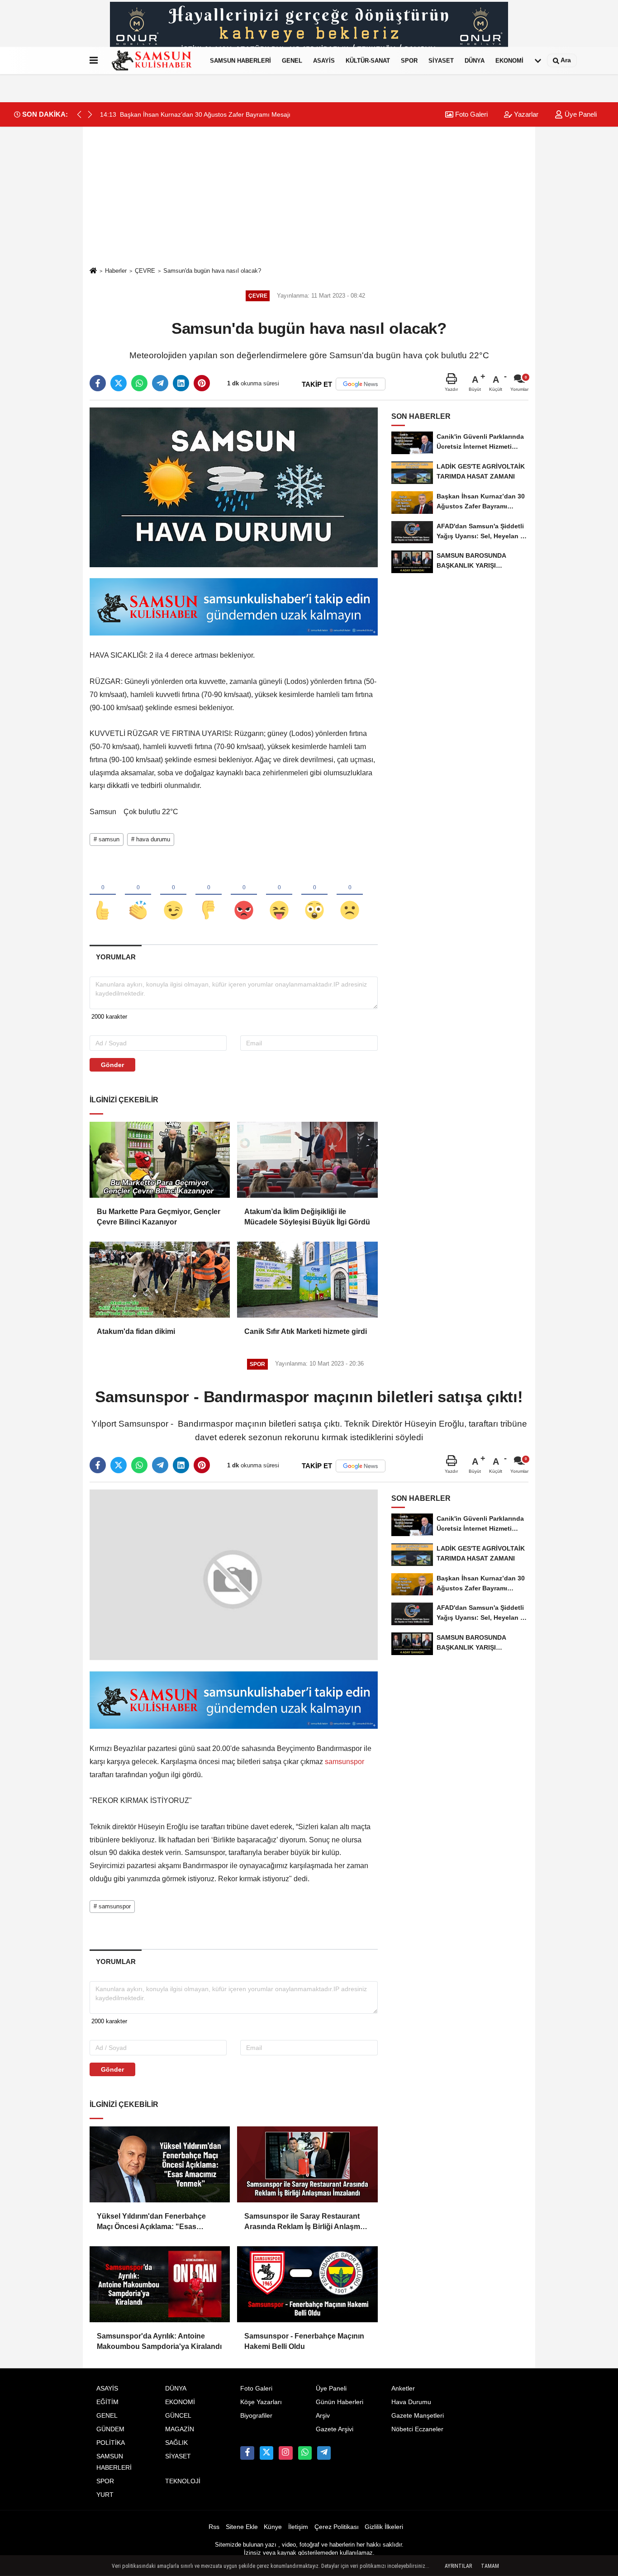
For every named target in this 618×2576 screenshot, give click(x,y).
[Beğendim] (103, 895)
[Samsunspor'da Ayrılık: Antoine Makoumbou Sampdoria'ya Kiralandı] (160, 2335)
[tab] (116, 957)
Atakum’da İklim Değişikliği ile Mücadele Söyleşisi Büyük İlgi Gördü (307, 1217)
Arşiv (323, 2467)
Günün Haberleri (340, 2453)
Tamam (490, 2566)
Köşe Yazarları (261, 2453)
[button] (90, 114)
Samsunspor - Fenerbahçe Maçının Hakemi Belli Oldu (304, 2392)
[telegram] (160, 383)
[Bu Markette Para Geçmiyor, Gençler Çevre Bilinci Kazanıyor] (160, 1160)
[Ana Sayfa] (93, 271)
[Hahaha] (279, 895)
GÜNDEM (110, 2480)
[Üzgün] (350, 895)
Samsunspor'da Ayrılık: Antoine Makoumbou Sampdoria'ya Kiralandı (159, 2392)
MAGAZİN (180, 2480)
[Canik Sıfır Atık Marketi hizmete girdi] (307, 1280)
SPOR (409, 60)
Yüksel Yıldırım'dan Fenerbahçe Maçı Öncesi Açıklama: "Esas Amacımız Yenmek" (151, 2274)
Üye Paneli (580, 114)
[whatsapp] (139, 383)
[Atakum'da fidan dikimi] (160, 1280)
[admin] (324, 2504)
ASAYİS (324, 60)
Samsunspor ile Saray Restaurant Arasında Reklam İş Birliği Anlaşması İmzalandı (307, 2274)
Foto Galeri (471, 114)
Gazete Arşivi (335, 2480)
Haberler (116, 271)
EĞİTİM (107, 2453)
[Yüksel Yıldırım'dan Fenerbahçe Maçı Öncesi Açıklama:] (160, 2215)
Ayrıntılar (458, 2566)
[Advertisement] (309, 196)
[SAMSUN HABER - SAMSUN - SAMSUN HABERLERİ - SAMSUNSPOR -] (152, 61)
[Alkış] (138, 895)
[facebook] (98, 383)
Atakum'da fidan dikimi (136, 1331)
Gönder (112, 1065)
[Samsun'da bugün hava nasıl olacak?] (234, 487)
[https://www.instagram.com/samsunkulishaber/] (285, 2504)
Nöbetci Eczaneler (417, 2480)
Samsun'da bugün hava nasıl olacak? (212, 271)
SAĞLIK (176, 2494)
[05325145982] (305, 2504)
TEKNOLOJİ (183, 2533)
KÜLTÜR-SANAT (368, 60)
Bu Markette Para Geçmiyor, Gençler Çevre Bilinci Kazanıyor (159, 1217)
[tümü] (538, 61)
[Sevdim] (173, 895)
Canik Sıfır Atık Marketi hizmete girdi (306, 1331)
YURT (105, 2546)
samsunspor (344, 1750)
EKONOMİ (509, 60)
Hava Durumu (411, 2453)
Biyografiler (256, 2467)
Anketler (403, 2440)
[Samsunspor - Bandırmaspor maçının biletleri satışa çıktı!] (234, 1569)
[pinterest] (202, 383)
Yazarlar (525, 114)
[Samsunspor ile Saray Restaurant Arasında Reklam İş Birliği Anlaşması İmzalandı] (307, 2215)
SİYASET (441, 60)
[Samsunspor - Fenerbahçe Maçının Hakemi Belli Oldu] (307, 2335)
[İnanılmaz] (314, 895)
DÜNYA (475, 60)
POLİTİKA (111, 2494)
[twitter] (119, 383)
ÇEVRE (145, 271)
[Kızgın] (244, 895)
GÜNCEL (178, 2467)
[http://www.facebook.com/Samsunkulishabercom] (247, 2504)
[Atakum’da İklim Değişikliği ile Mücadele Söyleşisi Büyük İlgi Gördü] (307, 1160)
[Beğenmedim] (209, 895)
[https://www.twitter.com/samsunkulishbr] (266, 2504)
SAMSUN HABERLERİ (240, 60)
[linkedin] (181, 383)
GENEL (292, 60)
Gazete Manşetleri (418, 2467)
